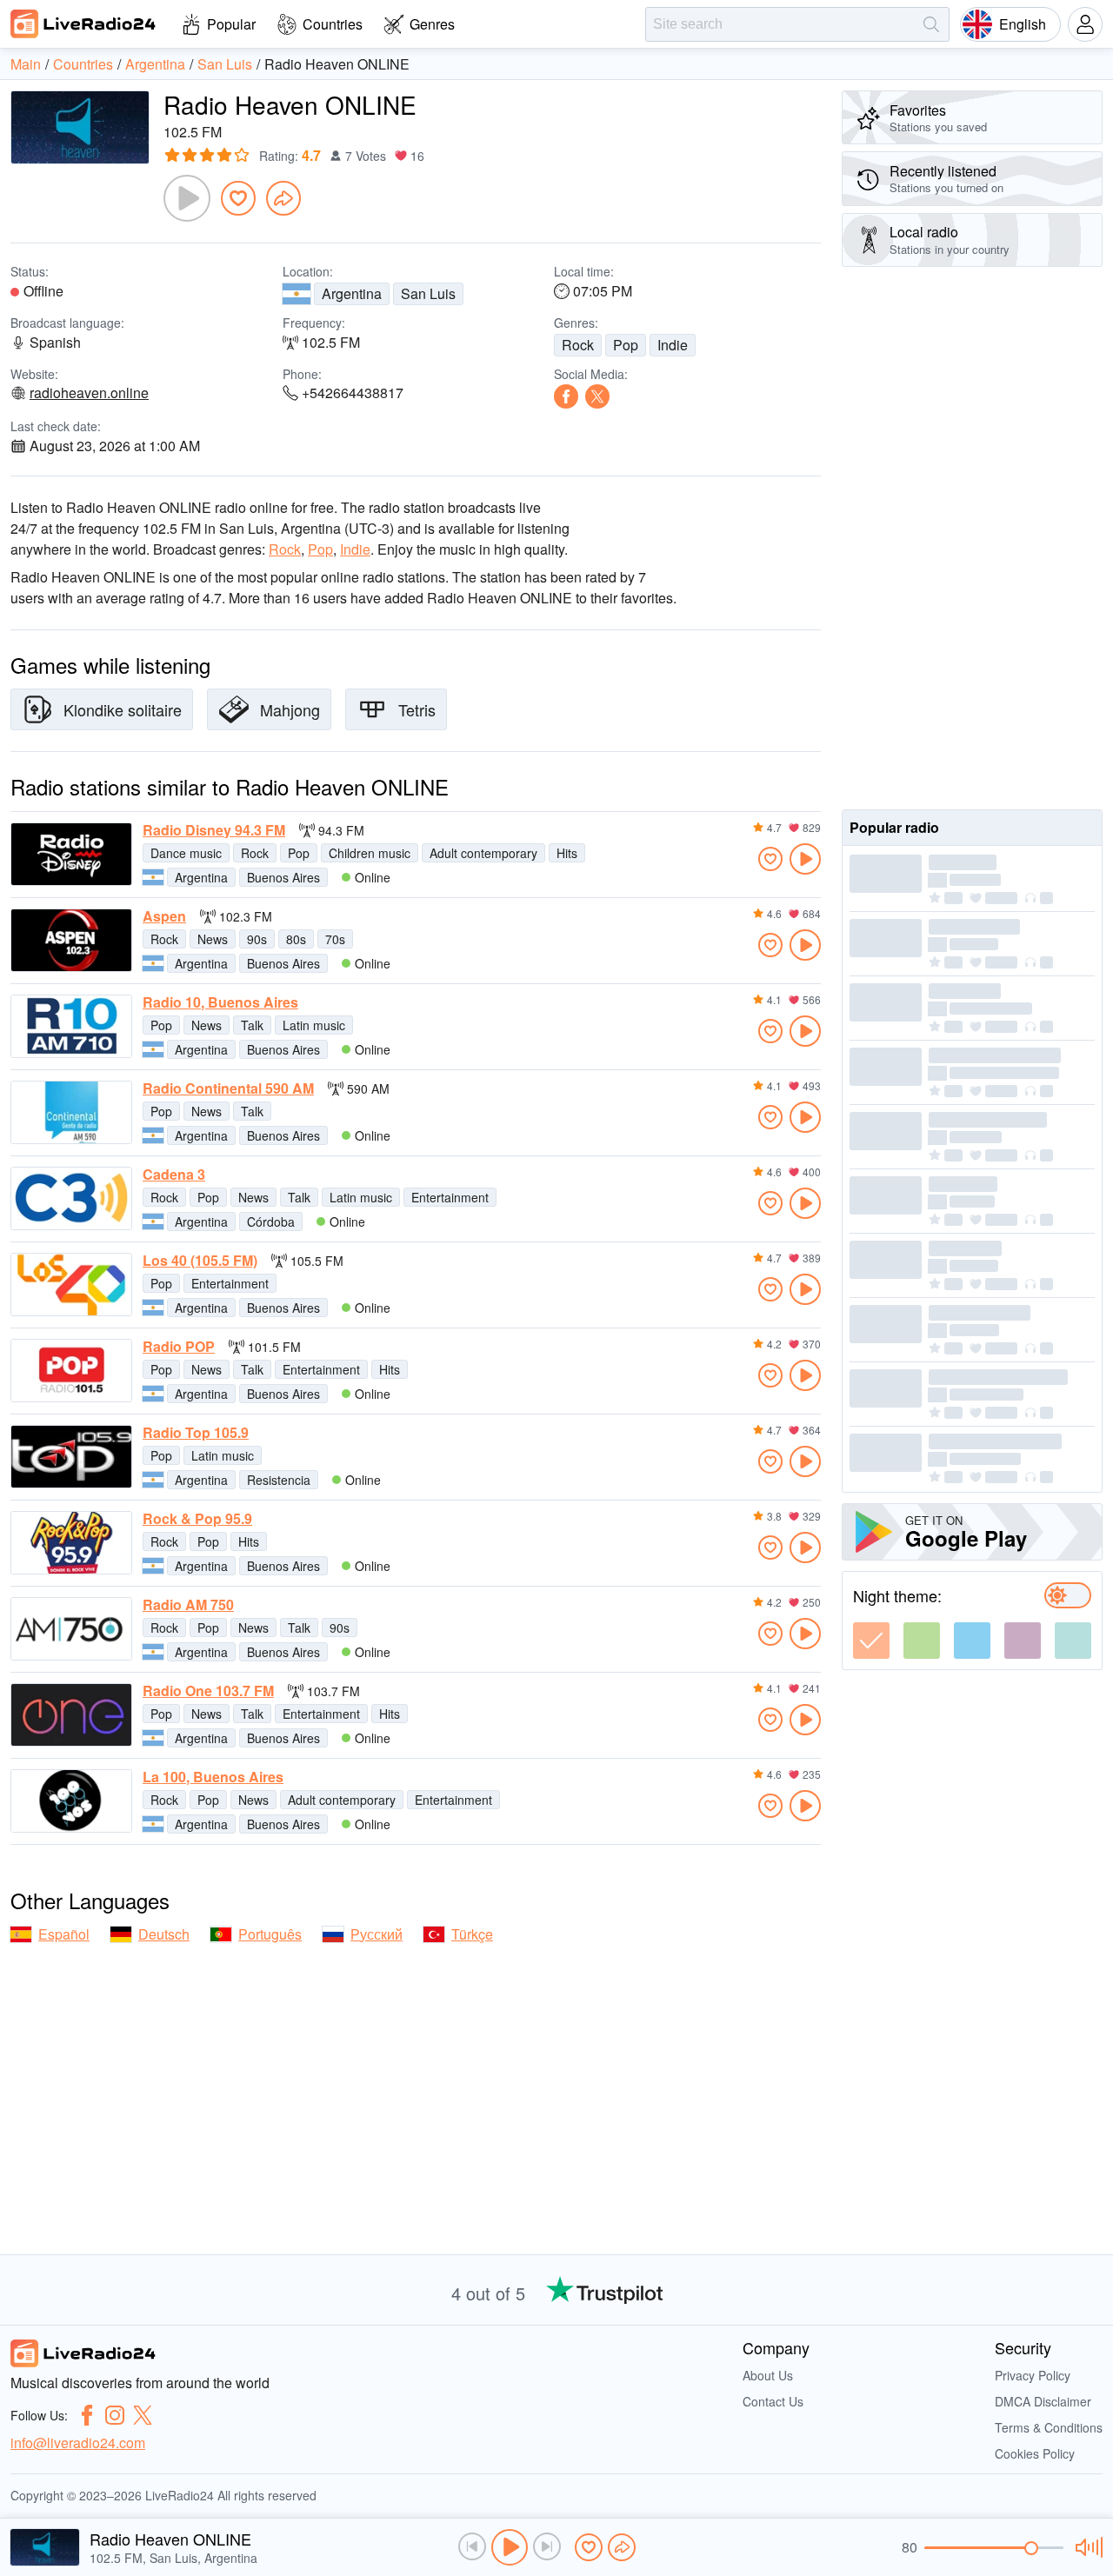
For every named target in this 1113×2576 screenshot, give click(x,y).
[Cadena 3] (71, 1198)
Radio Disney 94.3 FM (214, 830)
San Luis (428, 293)
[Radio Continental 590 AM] (71, 1112)
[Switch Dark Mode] (1068, 1595)
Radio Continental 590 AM (228, 1088)
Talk (252, 1025)
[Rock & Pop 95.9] (71, 1543)
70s (335, 939)
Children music (370, 853)
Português (270, 1934)
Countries (333, 24)
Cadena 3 (174, 1175)
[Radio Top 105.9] (71, 1457)
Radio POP (179, 1347)
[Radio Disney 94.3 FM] (71, 854)
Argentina (352, 293)
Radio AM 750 (188, 1605)
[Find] (931, 24)
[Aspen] (71, 940)
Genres (432, 24)
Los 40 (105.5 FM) (200, 1261)
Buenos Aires (283, 877)
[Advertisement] (972, 538)
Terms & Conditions (1049, 2427)
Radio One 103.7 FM (208, 1691)
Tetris (417, 709)
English (1023, 24)
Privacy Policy (1033, 2375)
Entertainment (450, 1197)
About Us (768, 2375)
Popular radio (894, 827)
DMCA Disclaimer (1043, 2401)
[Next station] (547, 2546)
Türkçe (472, 1934)
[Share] (283, 198)
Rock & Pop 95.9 (197, 1519)
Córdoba (271, 1221)
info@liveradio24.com (78, 2443)
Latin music (314, 1025)
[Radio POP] (71, 1371)
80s (296, 939)
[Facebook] (566, 396)
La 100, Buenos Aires (213, 1777)
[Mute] (1086, 2547)
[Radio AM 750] (71, 1629)
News (213, 939)
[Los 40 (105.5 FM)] (71, 1285)
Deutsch (164, 1934)
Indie (673, 345)
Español (64, 1934)
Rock (578, 345)
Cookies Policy (1035, 2453)
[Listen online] (805, 859)
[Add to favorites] (238, 198)
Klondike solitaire (123, 709)
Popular (231, 24)
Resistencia (279, 1480)
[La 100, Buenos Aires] (71, 1801)
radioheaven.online (89, 393)
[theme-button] (871, 1641)
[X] (597, 396)
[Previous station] (472, 2546)
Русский (377, 1934)
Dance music (186, 853)
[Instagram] (115, 2415)
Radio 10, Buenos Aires (220, 1002)
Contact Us (773, 2401)
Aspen (164, 916)
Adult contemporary (483, 853)
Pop (626, 345)
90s (257, 939)
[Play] (187, 198)
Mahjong (290, 709)
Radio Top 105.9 (196, 1433)
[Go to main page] (83, 23)
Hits (567, 853)
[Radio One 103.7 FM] (71, 1715)
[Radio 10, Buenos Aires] (71, 1026)
